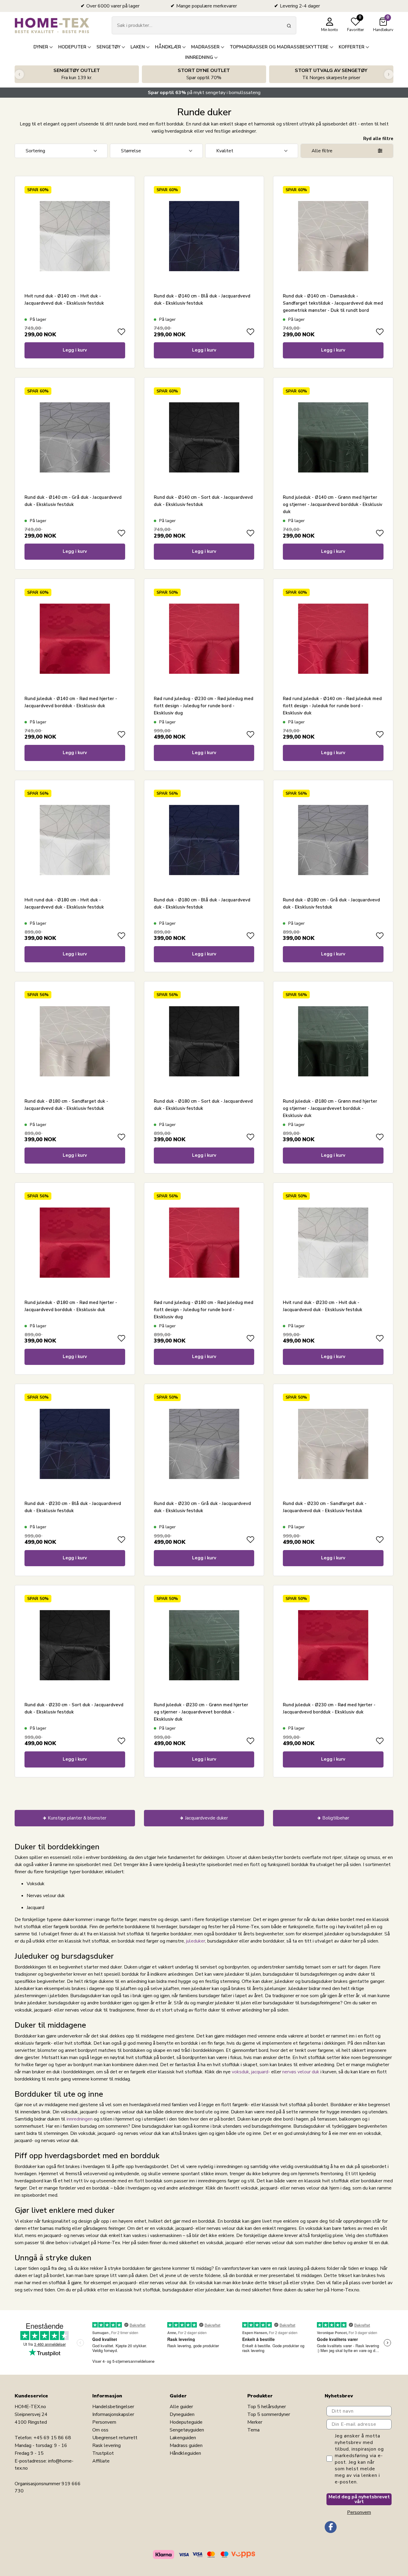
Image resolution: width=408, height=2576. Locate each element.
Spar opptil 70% (204, 74)
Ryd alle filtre (378, 139)
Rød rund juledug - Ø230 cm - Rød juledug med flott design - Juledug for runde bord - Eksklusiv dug (204, 706)
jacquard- (261, 2072)
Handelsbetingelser (113, 2407)
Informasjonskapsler (113, 2414)
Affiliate (101, 2461)
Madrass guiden (186, 2445)
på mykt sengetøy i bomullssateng (204, 93)
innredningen (80, 2119)
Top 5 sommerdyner (269, 2414)
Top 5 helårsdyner (267, 2407)
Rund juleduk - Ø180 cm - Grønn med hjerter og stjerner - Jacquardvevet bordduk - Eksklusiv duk (330, 1108)
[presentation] (19, 74)
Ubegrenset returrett (115, 2438)
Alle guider (181, 2407)
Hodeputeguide (186, 2422)
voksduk (240, 2072)
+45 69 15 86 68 (52, 2438)
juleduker (196, 1941)
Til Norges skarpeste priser (331, 74)
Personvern (104, 2422)
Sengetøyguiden (187, 2430)
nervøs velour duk (301, 2072)
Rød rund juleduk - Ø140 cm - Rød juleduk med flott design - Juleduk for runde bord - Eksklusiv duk (332, 706)
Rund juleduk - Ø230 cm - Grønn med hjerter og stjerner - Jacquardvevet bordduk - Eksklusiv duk (201, 1712)
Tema (253, 2430)
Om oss (100, 2430)
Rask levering (106, 2445)
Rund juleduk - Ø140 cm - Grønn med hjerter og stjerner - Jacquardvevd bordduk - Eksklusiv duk (333, 504)
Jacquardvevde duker (206, 1818)
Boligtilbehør (336, 1818)
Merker (255, 2422)
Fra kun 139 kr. (77, 74)
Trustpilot (103, 2453)
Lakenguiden (183, 2438)
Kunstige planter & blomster (77, 1818)
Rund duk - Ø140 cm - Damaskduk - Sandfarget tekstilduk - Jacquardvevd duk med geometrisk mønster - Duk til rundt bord (333, 303)
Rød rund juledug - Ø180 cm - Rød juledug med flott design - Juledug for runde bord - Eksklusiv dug (204, 1310)
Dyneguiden (182, 2414)
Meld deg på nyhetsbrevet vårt (359, 2499)
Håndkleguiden (185, 2453)
